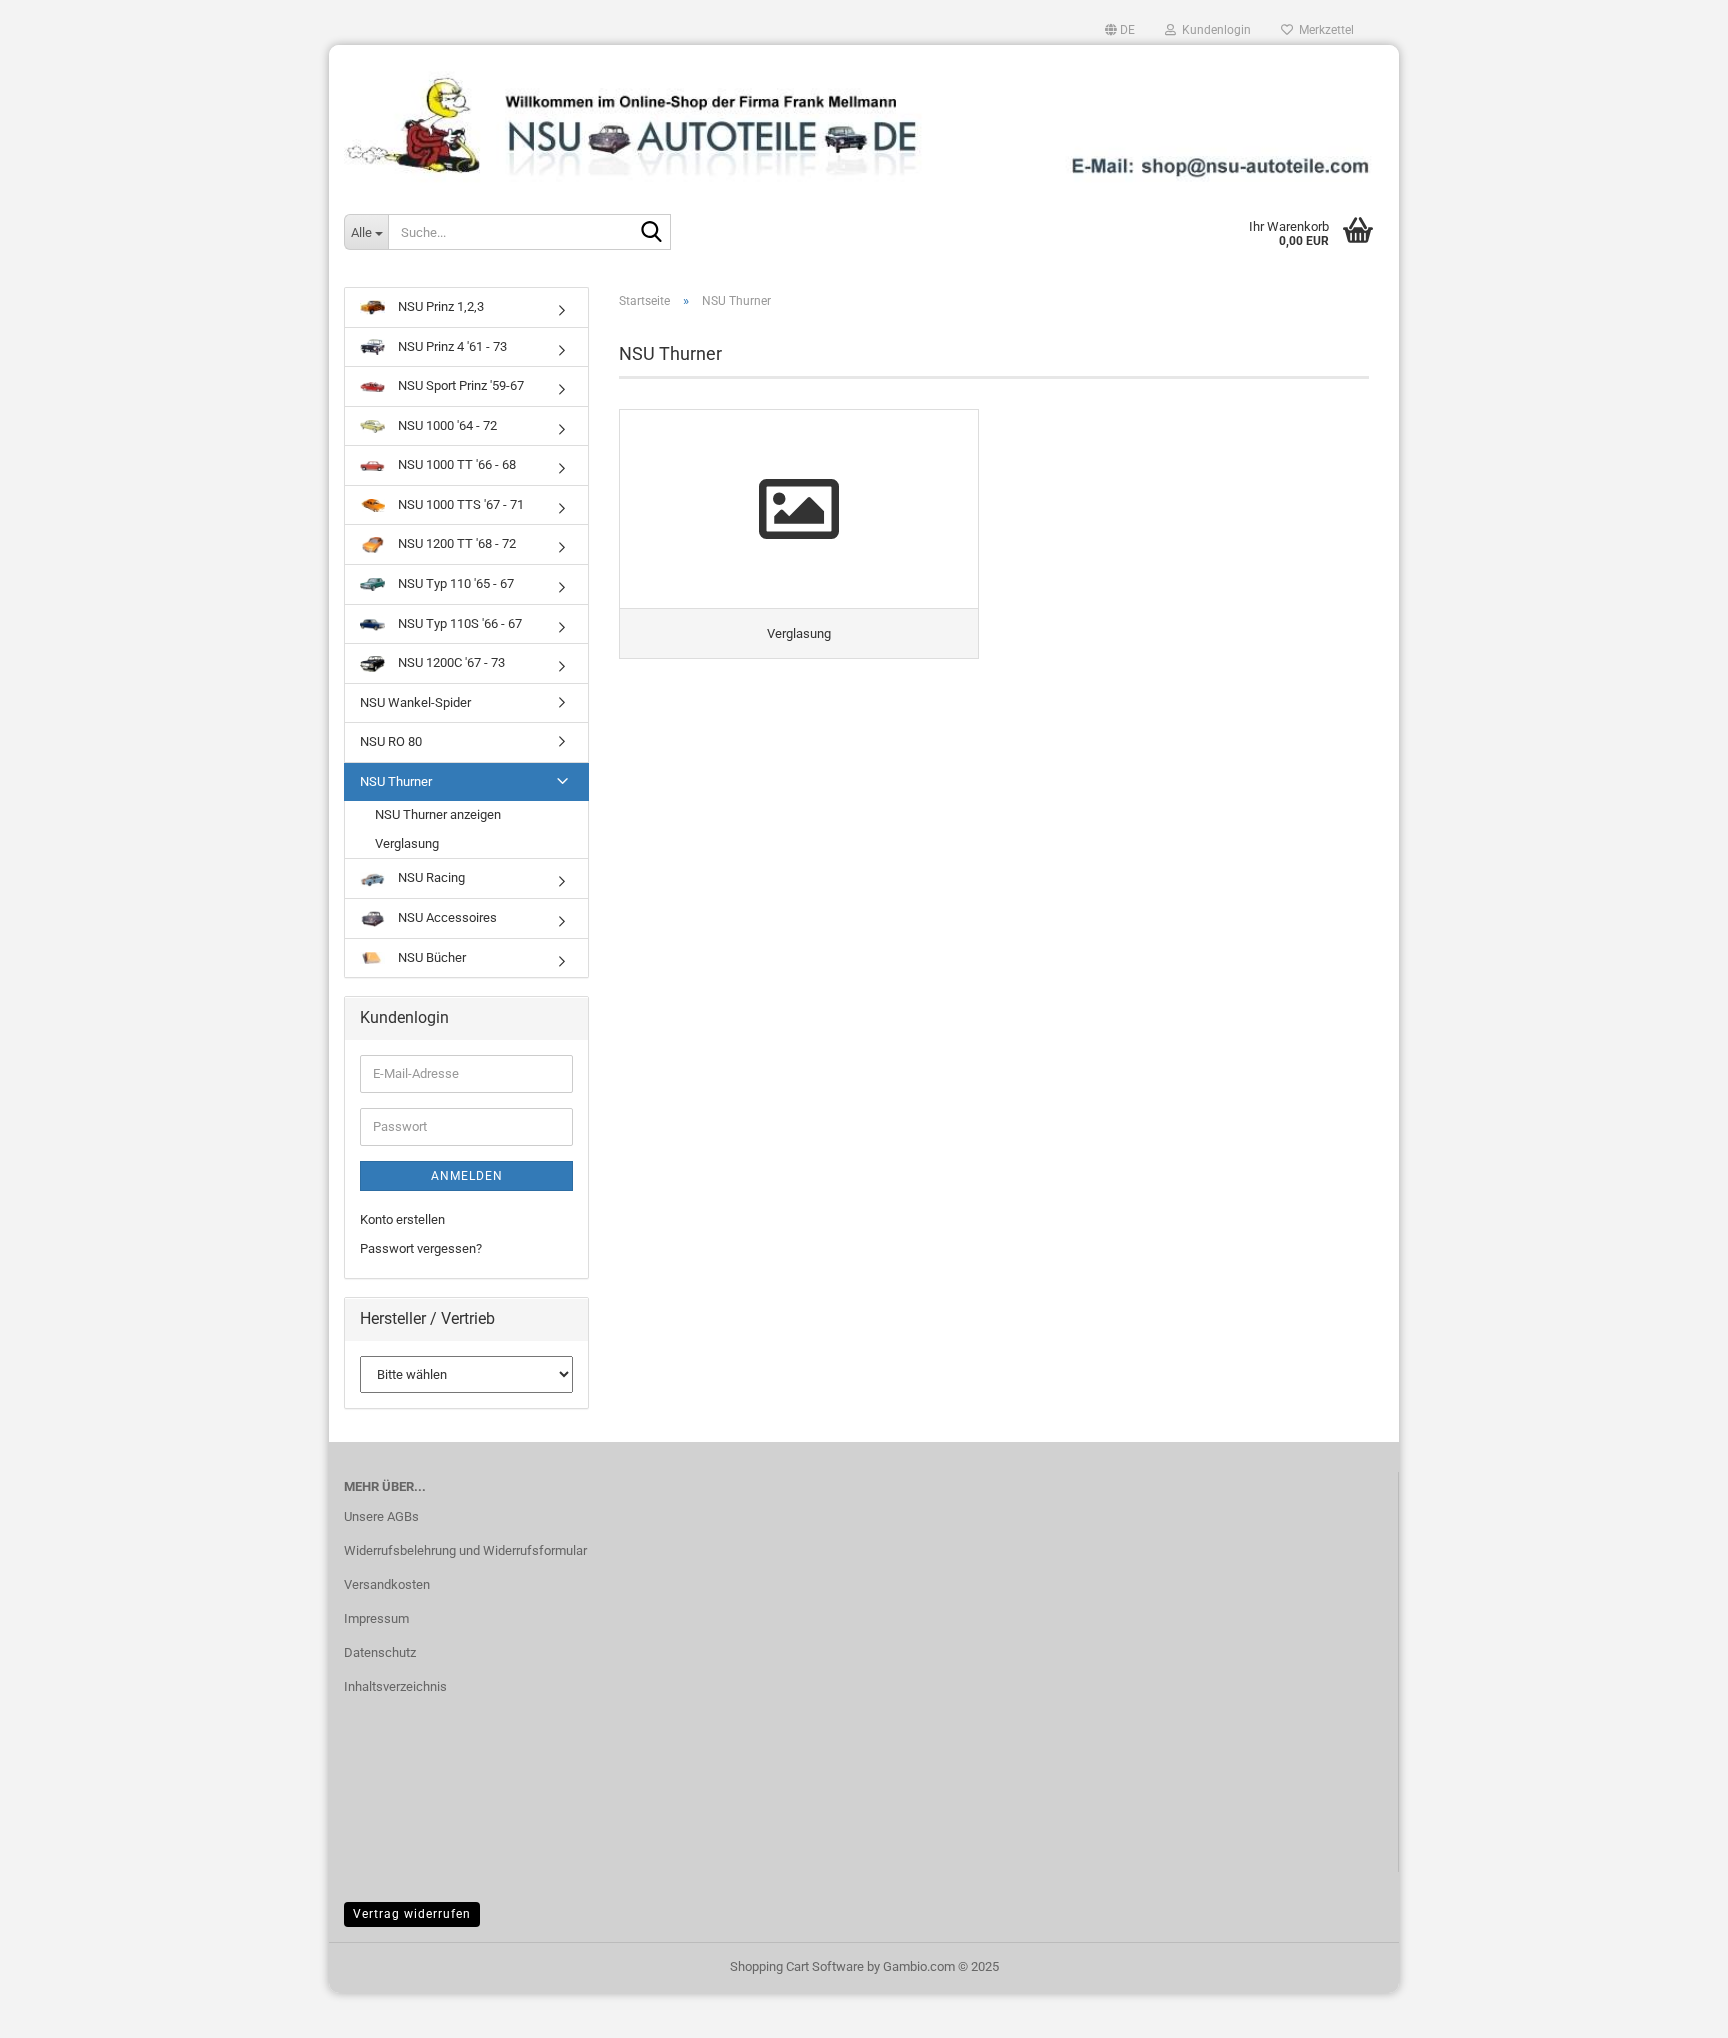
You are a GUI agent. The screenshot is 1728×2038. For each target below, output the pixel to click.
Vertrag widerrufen (412, 1914)
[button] (1120, 30)
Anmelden (467, 1176)
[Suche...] (652, 233)
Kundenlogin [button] (1213, 30)
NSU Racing (430, 877)
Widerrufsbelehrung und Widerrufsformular (465, 1550)
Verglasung (407, 843)
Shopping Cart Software (797, 1966)
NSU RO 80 (391, 741)
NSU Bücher (430, 957)
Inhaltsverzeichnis (395, 1686)
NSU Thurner (396, 781)
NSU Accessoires (446, 917)
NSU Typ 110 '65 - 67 (454, 583)
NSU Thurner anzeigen (438, 814)
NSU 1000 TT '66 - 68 (455, 464)
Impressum (376, 1618)
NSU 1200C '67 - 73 (450, 662)
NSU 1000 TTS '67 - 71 (459, 504)
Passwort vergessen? (421, 1248)
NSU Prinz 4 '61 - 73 (451, 346)
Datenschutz (380, 1652)
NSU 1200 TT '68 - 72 (455, 543)
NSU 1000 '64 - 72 (446, 425)
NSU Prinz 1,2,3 (439, 306)
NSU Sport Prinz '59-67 (459, 385)
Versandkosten (387, 1584)
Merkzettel (1323, 30)
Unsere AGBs (381, 1516)
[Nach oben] (1673, 2008)
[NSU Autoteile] (864, 118)
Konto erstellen (402, 1219)
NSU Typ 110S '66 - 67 (458, 623)
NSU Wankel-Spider (415, 702)
